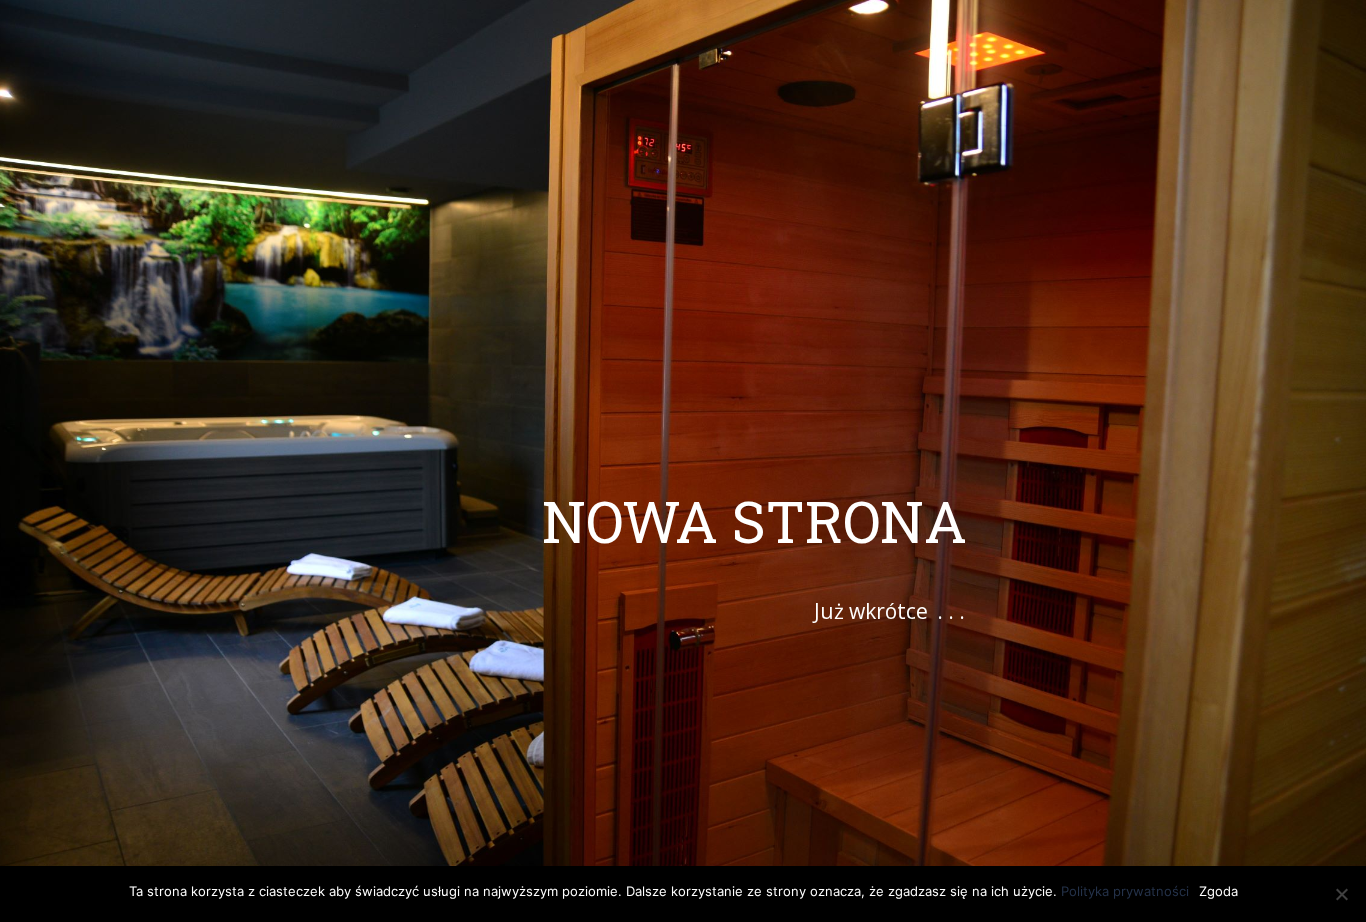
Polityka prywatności (1125, 891)
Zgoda (1218, 891)
